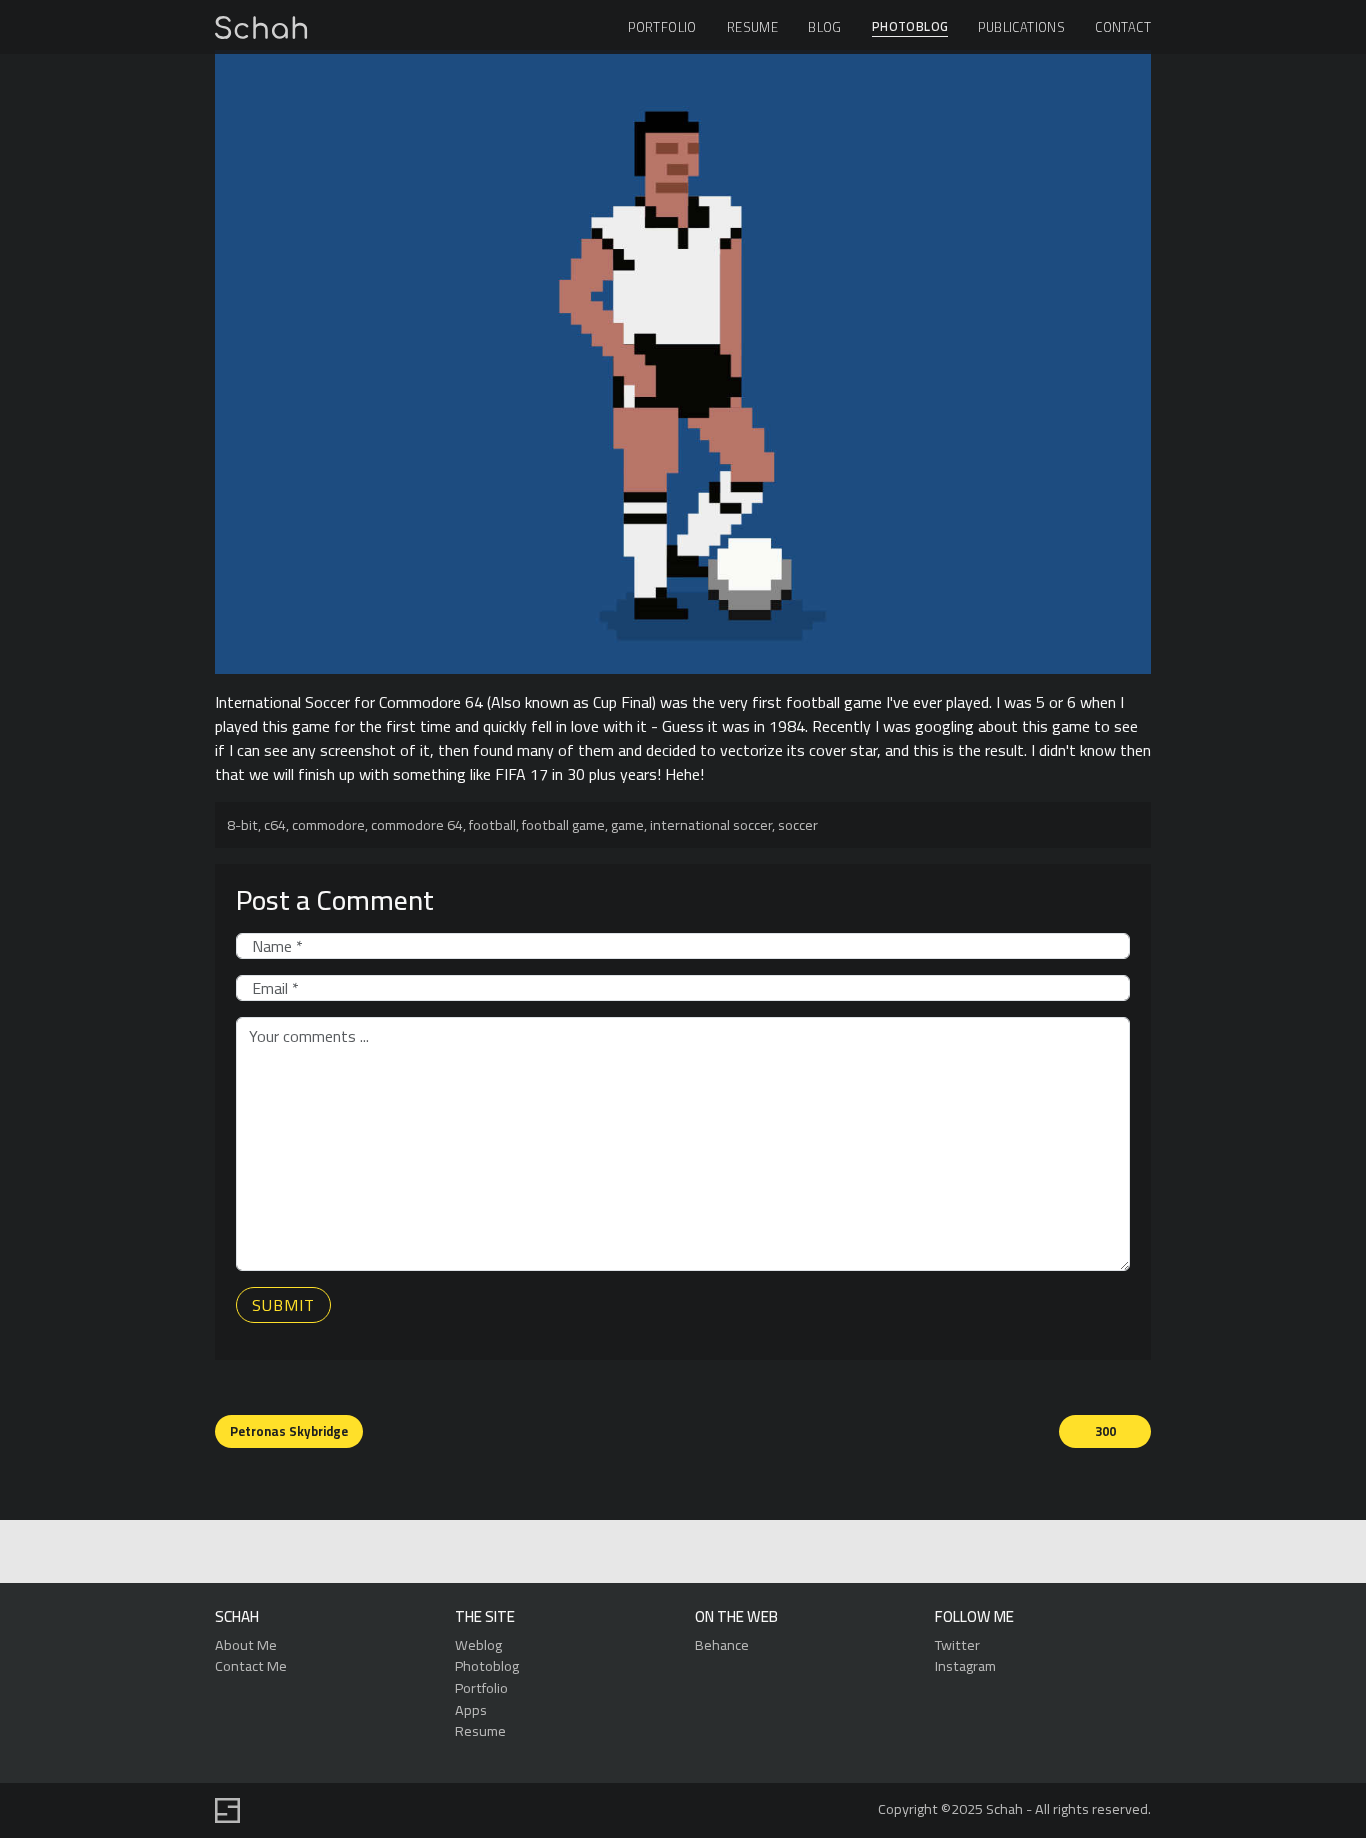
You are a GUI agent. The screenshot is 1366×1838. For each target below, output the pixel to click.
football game (563, 824)
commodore (328, 824)
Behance (722, 1644)
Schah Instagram (726, 1552)
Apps (471, 1709)
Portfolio (662, 27)
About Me (246, 1644)
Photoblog (910, 27)
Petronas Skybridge (289, 1431)
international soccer (711, 824)
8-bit (242, 824)
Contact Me (251, 1665)
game (627, 824)
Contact (1123, 27)
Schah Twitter (680, 1552)
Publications (1021, 27)
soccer (798, 824)
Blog (825, 27)
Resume (752, 27)
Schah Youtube (772, 1552)
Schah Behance (634, 1552)
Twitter (957, 1644)
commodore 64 (417, 824)
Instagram (965, 1665)
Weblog (478, 1644)
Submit (283, 1305)
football (492, 824)
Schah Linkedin (586, 1552)
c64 (275, 824)
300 (1105, 1431)
